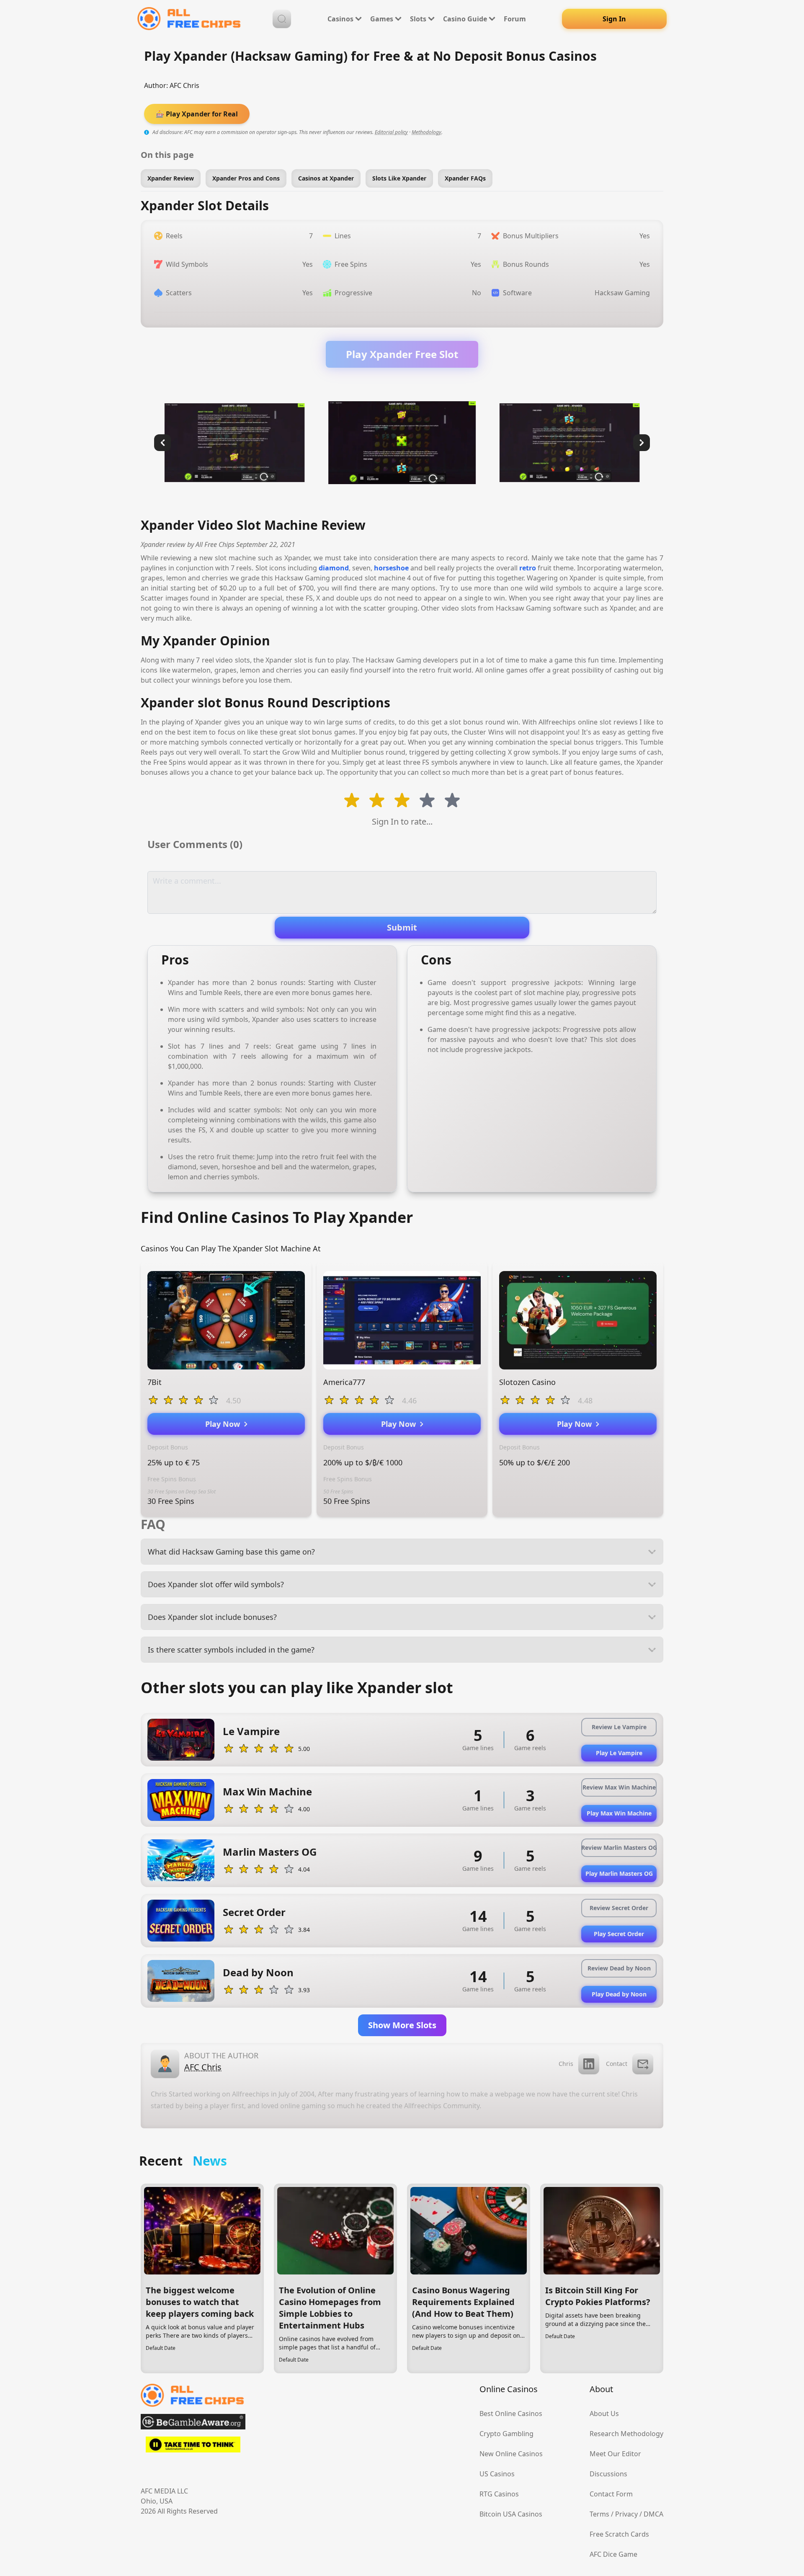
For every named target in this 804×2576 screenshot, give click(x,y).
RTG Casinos (499, 2494)
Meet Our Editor (615, 2454)
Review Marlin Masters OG (619, 1848)
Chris (566, 2064)
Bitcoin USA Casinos (511, 2514)
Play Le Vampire (619, 1753)
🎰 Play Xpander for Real (197, 114)
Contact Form (611, 2494)
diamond (334, 568)
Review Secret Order (619, 1908)
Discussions (608, 2474)
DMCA (653, 2514)
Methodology (426, 132)
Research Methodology (626, 2434)
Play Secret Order (619, 1934)
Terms (599, 2514)
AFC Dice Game (613, 2554)
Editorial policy (391, 132)
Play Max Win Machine (619, 1813)
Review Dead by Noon (619, 1968)
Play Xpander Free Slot (402, 354)
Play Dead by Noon (619, 1994)
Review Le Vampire (619, 1727)
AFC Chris (184, 85)
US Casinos (497, 2474)
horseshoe (391, 568)
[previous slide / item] (162, 443)
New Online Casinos (511, 2454)
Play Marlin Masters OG (619, 1873)
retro (528, 568)
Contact (617, 2064)
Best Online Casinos (511, 2414)
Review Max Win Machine (619, 1787)
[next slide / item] (642, 443)
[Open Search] (282, 19)
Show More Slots (402, 2025)
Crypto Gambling (506, 2434)
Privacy (626, 2514)
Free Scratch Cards (619, 2534)
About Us (604, 2414)
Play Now (225, 1424)
